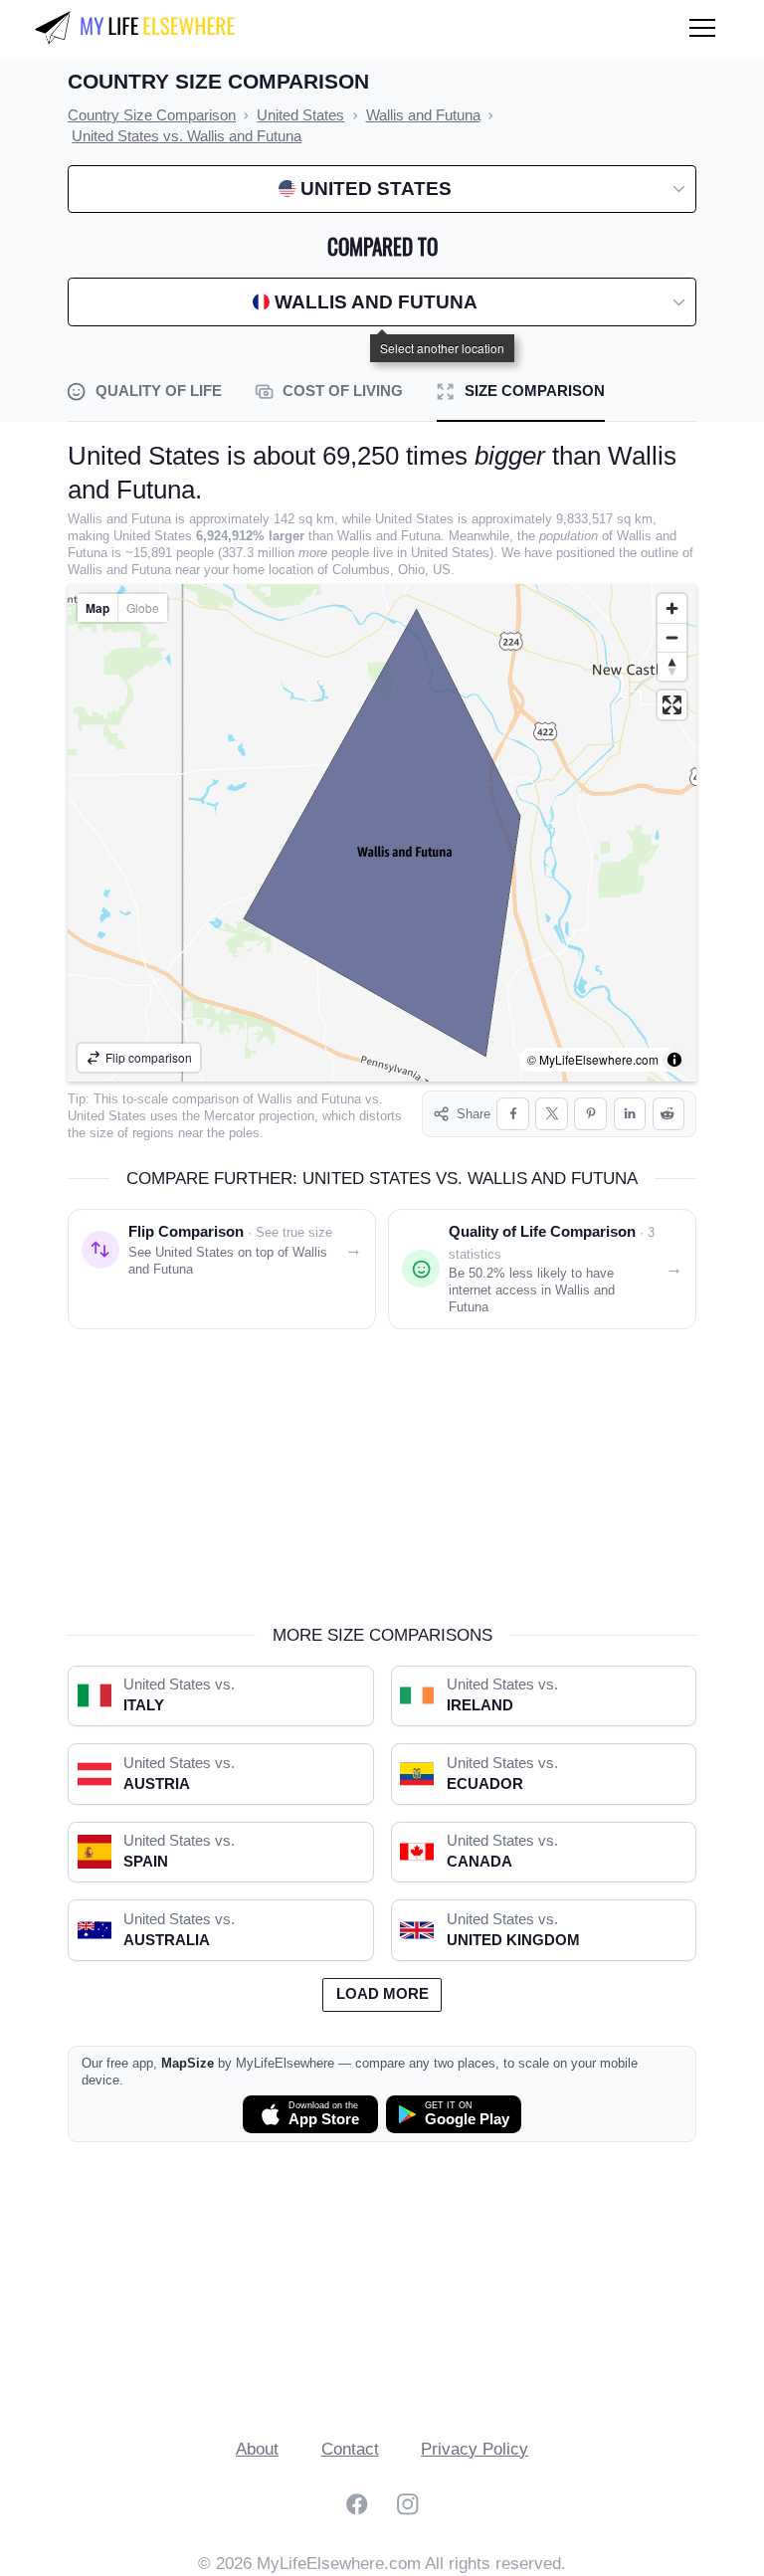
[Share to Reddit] (669, 1114)
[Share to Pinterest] (590, 1114)
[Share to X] (552, 1114)
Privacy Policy (475, 2449)
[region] (382, 833)
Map (97, 608)
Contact (350, 2449)
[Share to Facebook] (513, 1114)
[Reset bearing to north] (672, 666)
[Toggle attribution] (674, 1060)
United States (107, 1116)
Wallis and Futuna (309, 1099)
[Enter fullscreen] (672, 705)
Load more (382, 1994)
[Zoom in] (672, 608)
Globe (143, 607)
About (257, 2449)
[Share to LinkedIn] (630, 1114)
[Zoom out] (672, 637)
